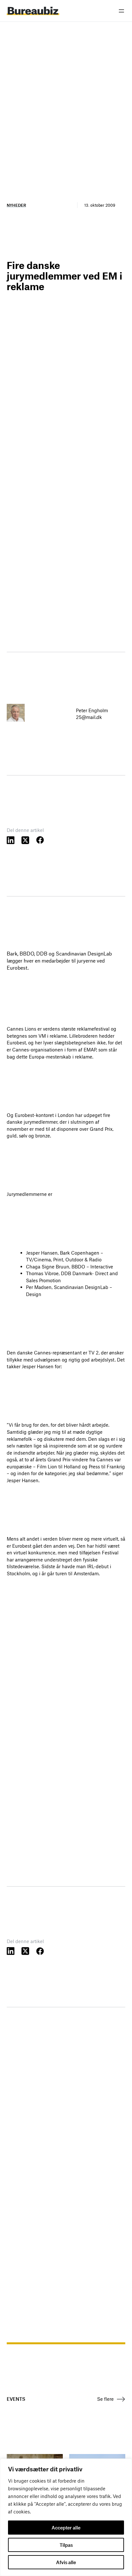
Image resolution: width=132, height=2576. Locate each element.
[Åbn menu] (121, 11)
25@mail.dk (89, 717)
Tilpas (66, 2545)
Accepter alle (66, 2528)
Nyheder (16, 205)
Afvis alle (66, 2562)
